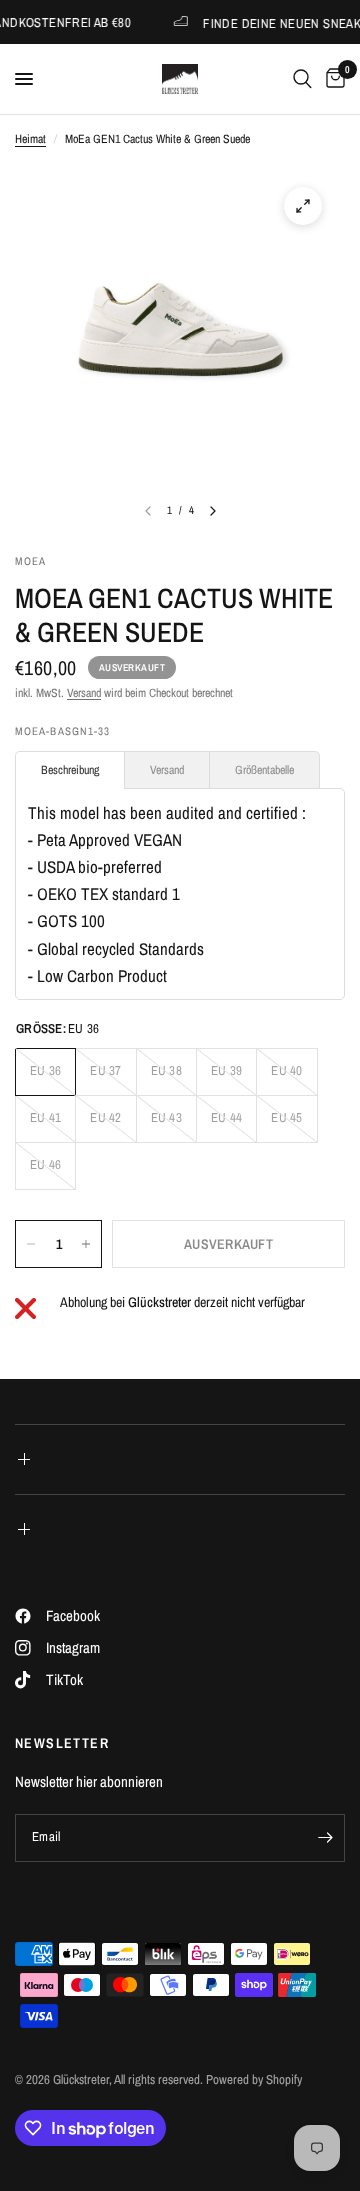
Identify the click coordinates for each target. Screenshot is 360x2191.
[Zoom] (303, 206)
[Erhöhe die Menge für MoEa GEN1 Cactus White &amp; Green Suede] (86, 1244)
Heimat (30, 139)
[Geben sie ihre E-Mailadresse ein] (325, 1838)
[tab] (70, 770)
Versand (84, 693)
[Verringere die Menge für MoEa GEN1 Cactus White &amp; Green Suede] (31, 1244)
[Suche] (302, 79)
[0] (332, 79)
